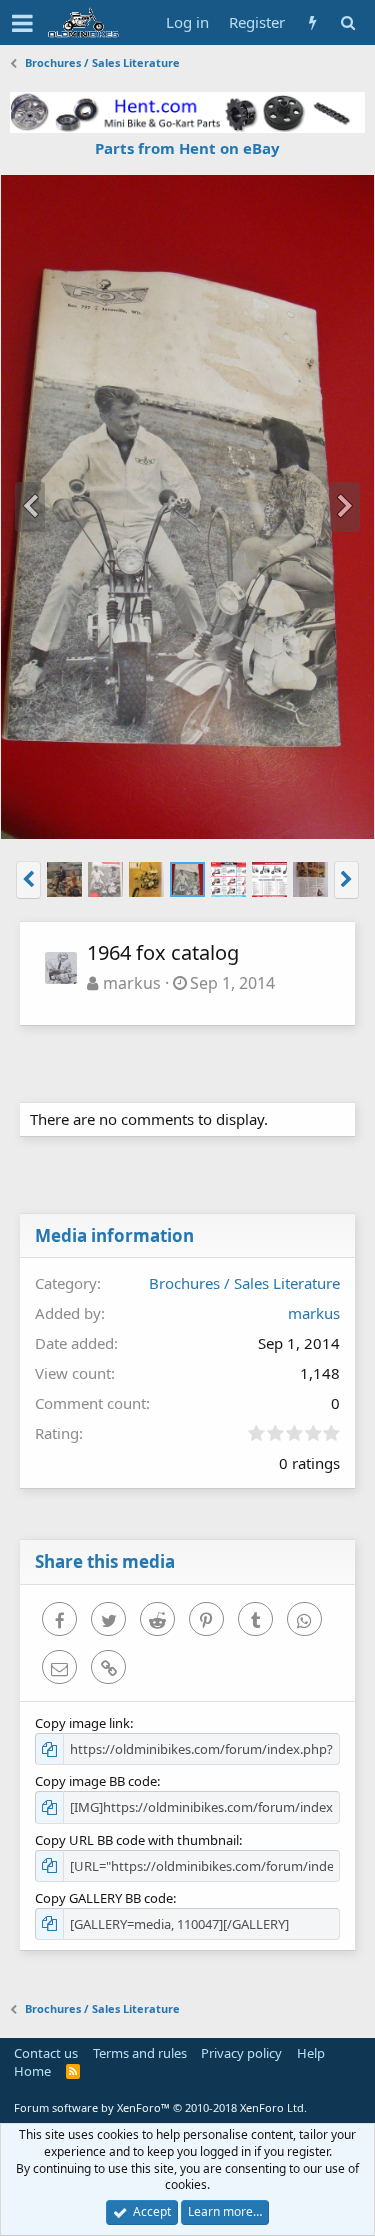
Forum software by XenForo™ (160, 2107)
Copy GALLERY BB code (104, 1898)
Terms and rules (140, 2053)
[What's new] (312, 22)
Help (311, 2053)
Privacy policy (241, 2053)
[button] (22, 23)
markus (132, 983)
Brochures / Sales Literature (244, 1283)
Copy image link (82, 1723)
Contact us (46, 2053)
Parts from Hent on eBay (187, 148)
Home (32, 2071)
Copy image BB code (96, 1781)
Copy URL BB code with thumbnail (137, 1840)
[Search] (347, 22)
